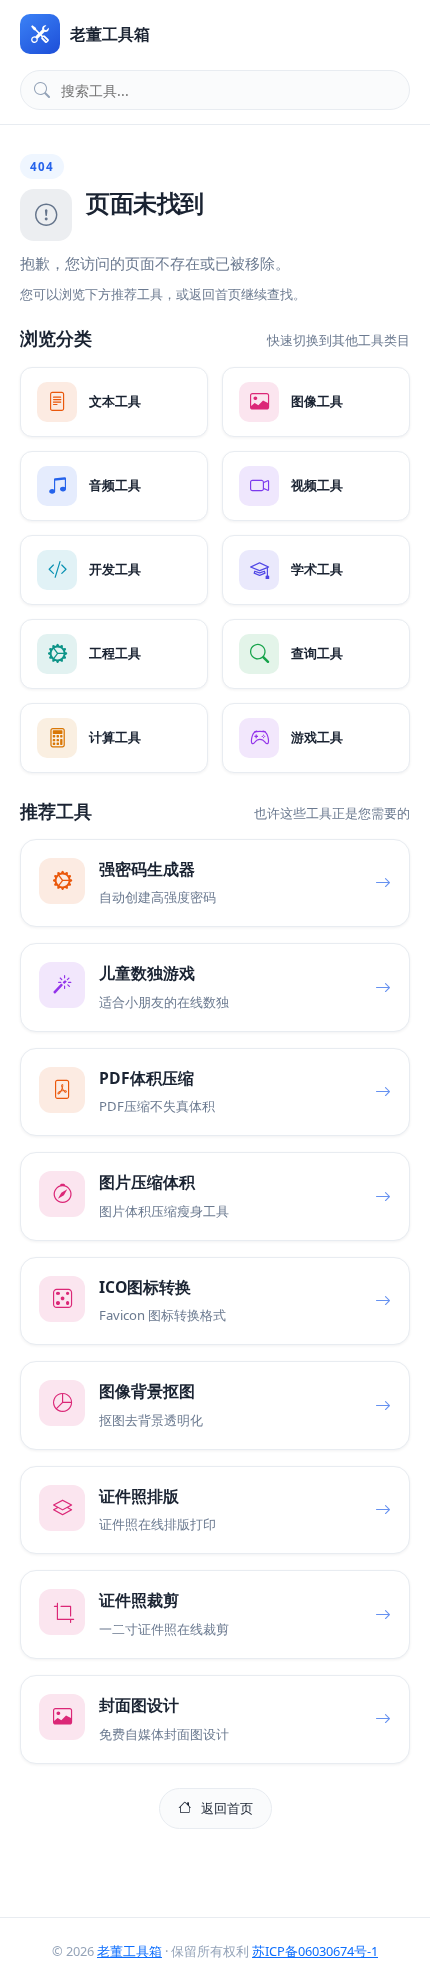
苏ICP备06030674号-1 (315, 1951)
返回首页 (227, 1808)
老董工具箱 (129, 1951)
